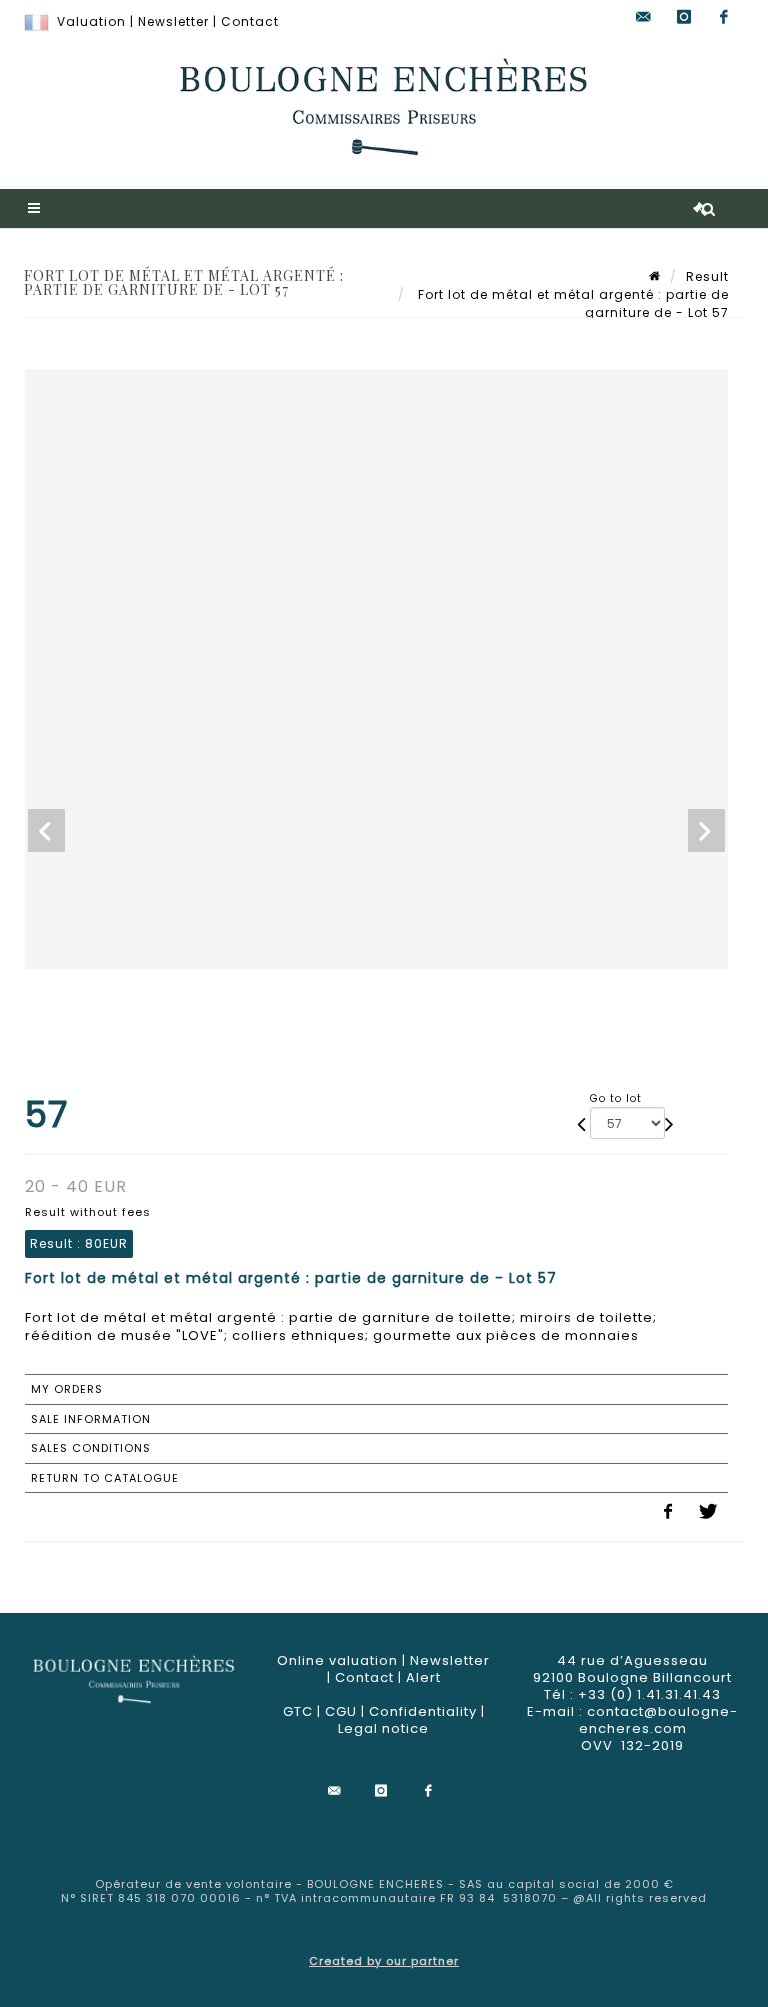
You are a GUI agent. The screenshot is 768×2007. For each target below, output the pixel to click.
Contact (250, 21)
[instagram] (684, 17)
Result (707, 276)
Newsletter (173, 21)
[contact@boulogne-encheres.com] (644, 17)
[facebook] (724, 17)
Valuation (91, 21)
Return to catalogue (105, 1478)
